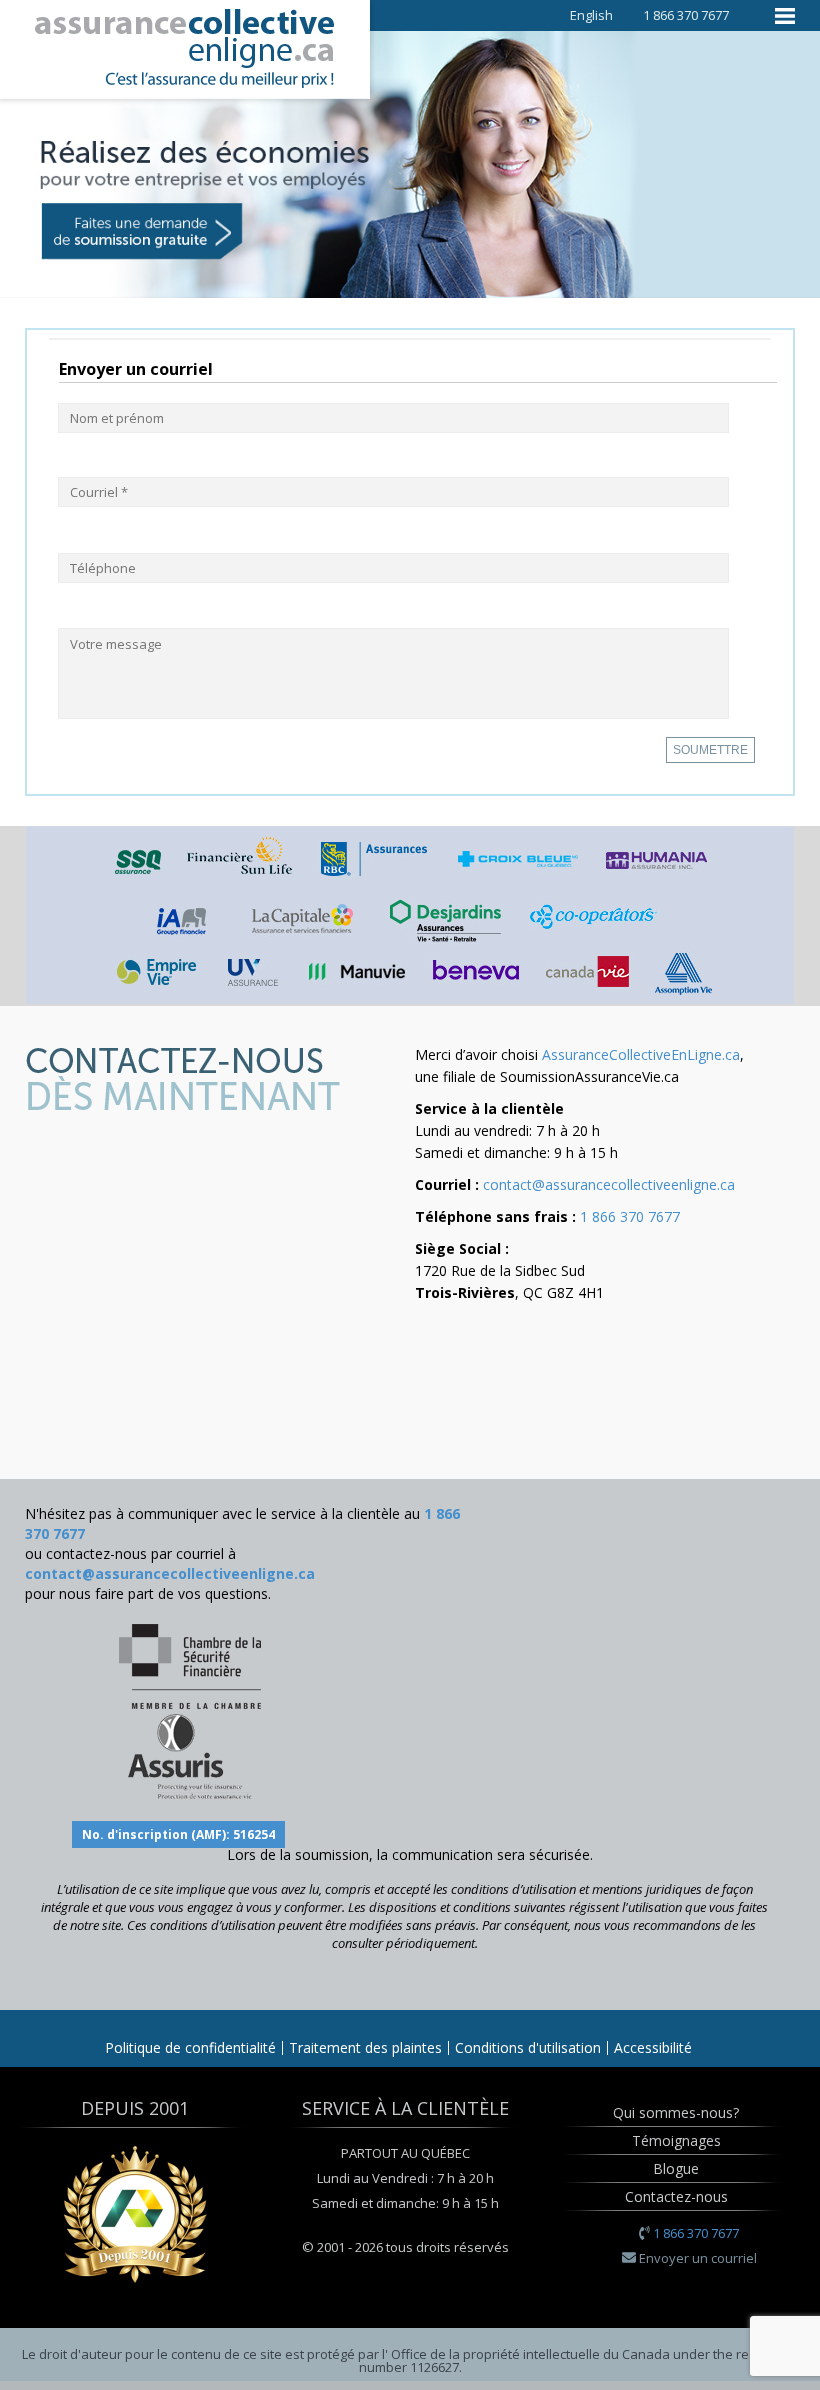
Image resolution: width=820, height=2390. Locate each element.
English (591, 15)
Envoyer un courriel (698, 2258)
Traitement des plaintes (365, 2047)
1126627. (436, 2367)
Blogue (676, 2168)
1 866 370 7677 (630, 1216)
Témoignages (676, 2140)
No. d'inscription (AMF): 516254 (178, 1834)
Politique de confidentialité (190, 2047)
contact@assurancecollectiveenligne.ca (609, 1184)
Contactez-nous (676, 2196)
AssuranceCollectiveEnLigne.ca (641, 1054)
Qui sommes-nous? (676, 2112)
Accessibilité (653, 2047)
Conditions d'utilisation (528, 2047)
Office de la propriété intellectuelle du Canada (532, 2354)
